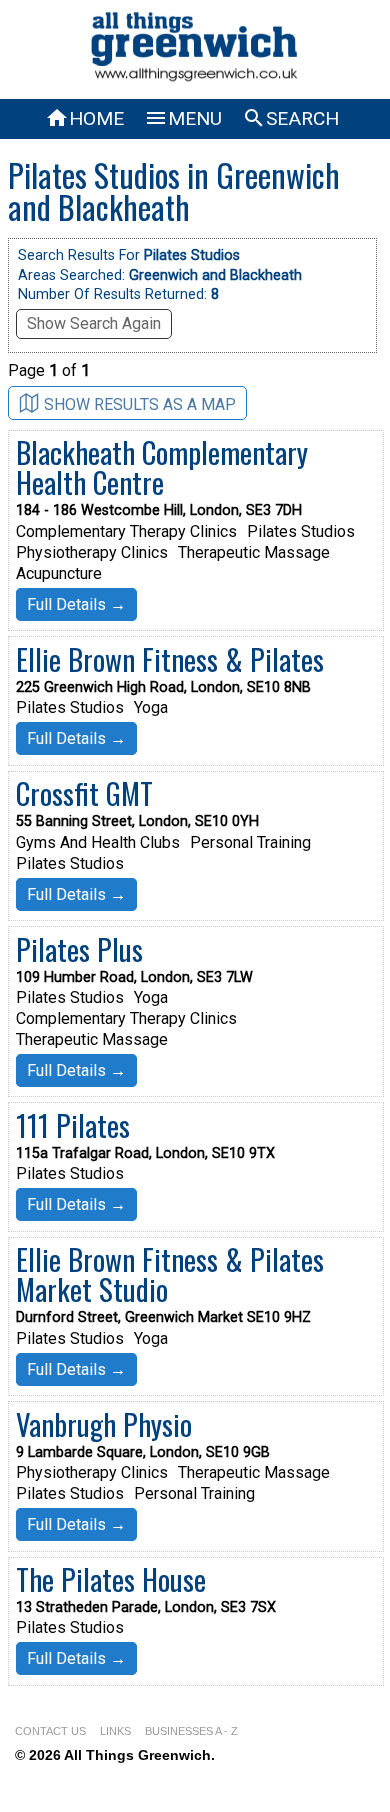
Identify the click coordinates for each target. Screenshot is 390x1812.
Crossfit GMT (84, 793)
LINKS (115, 1731)
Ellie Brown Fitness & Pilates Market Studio (170, 1274)
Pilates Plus (79, 949)
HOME (84, 118)
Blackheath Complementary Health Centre (162, 467)
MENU (183, 118)
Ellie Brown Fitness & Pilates (170, 659)
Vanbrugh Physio (104, 1424)
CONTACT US (50, 1731)
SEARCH (290, 118)
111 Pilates (73, 1125)
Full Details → (76, 604)
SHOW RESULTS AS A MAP (140, 404)
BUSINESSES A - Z (191, 1731)
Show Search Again (94, 323)
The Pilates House (111, 1579)
